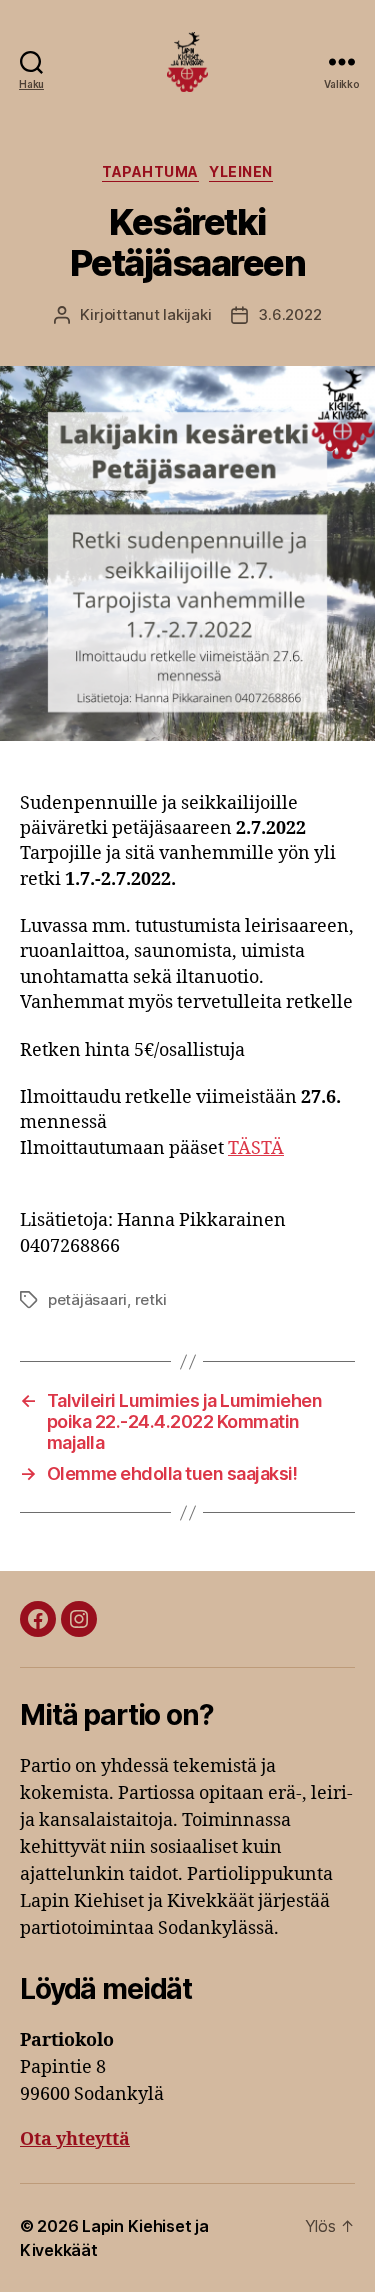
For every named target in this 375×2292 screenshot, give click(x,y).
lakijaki (187, 314)
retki (151, 1299)
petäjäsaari (87, 1299)
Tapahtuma (150, 171)
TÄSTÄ (256, 1148)
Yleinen (241, 171)
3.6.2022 (289, 314)
